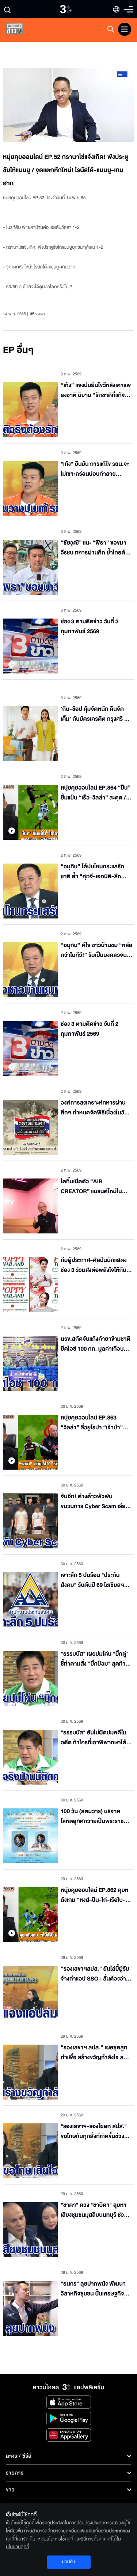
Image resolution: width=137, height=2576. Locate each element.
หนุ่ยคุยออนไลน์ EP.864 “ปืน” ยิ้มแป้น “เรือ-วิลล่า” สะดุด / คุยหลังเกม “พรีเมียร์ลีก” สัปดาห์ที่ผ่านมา (96, 793)
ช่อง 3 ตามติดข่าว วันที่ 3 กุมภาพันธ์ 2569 (90, 627)
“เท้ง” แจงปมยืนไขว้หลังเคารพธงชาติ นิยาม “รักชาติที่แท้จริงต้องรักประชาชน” (96, 391)
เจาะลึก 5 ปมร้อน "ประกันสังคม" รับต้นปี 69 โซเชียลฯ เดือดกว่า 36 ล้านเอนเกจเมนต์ (96, 1580)
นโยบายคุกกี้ (18, 2547)
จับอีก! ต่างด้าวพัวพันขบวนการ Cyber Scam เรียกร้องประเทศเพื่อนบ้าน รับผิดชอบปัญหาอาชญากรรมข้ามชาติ (95, 1502)
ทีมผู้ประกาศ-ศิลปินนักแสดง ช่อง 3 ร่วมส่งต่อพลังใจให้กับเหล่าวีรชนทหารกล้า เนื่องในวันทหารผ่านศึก (96, 1265)
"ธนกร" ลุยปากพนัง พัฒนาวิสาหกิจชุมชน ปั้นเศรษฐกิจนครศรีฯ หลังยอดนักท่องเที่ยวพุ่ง (96, 2289)
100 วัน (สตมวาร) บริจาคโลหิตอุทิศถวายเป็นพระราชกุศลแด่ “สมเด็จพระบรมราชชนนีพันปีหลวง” (93, 1817)
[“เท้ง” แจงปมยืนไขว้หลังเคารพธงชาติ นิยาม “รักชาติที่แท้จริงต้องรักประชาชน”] (30, 410)
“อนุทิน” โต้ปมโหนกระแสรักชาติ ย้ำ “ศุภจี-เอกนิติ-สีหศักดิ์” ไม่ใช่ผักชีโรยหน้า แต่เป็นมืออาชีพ (96, 872)
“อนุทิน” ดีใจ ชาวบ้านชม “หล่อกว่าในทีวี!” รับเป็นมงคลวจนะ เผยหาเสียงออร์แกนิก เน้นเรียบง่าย (96, 951)
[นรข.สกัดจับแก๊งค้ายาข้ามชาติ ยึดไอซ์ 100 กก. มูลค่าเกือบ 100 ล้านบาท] (30, 1363)
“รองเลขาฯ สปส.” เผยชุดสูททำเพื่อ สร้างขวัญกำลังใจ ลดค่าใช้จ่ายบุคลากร (94, 2053)
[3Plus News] (20, 30)
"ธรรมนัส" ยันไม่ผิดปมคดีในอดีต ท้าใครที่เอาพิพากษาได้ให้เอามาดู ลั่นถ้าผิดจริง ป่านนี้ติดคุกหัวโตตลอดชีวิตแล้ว (96, 1738)
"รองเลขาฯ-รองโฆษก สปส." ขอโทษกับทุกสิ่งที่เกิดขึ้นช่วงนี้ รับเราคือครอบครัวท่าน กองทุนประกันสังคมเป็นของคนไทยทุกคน (96, 2132)
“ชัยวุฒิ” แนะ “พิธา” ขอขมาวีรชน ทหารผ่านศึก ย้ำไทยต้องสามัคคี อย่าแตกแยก (96, 548)
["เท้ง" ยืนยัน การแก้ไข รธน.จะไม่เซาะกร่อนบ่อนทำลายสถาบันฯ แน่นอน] (30, 489)
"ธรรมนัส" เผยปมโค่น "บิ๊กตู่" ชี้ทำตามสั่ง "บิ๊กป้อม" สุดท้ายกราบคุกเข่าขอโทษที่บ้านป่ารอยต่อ (95, 1659)
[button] (36, 105)
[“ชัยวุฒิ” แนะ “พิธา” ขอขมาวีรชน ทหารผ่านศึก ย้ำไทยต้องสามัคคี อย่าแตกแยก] (30, 567)
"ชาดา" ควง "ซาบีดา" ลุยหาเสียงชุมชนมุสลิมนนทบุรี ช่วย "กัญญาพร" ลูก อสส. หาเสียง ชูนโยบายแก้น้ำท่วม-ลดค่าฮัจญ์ (96, 2210)
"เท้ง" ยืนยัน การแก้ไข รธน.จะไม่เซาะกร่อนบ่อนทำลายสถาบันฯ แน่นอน (95, 469)
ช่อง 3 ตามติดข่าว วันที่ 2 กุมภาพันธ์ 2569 (90, 1029)
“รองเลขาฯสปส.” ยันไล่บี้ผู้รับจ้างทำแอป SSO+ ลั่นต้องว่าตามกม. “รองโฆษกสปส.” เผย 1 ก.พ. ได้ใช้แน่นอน (96, 1974)
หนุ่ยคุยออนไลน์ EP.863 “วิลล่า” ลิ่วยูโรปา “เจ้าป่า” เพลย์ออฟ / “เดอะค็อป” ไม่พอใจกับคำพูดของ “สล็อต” (93, 1423)
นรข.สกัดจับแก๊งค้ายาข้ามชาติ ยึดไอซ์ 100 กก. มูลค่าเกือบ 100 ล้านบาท (96, 1344)
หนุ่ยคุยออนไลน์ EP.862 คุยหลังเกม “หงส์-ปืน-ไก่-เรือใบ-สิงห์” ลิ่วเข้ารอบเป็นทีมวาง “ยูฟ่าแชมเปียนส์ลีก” (96, 1895)
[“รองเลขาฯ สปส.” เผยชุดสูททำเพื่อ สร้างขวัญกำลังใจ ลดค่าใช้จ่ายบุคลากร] (30, 2072)
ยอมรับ (68, 2562)
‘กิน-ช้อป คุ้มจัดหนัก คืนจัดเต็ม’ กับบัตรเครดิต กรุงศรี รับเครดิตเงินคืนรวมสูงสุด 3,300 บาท (96, 714)
